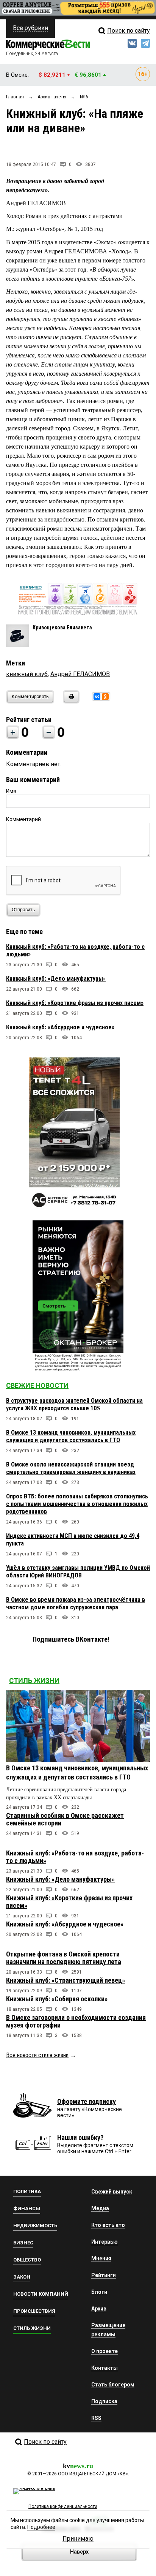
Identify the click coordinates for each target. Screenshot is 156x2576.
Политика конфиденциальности (63, 2506)
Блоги (99, 2292)
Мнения (101, 2258)
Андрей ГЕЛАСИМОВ (80, 674)
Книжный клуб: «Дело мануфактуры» (56, 979)
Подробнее (41, 2527)
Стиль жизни (34, 1681)
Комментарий (23, 819)
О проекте (105, 2351)
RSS (96, 2418)
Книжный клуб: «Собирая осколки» (57, 1999)
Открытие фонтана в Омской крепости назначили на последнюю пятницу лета (64, 1958)
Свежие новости (37, 1385)
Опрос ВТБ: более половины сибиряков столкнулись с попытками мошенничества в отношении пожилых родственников (77, 1504)
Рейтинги (104, 2275)
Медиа (100, 2208)
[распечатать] (70, 701)
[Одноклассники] (105, 697)
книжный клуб (27, 674)
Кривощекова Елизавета (62, 627)
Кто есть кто (108, 2225)
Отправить (23, 910)
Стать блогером (113, 2385)
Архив (99, 2309)
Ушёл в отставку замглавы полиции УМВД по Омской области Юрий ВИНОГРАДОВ (78, 1572)
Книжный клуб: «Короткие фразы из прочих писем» (75, 1003)
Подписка (104, 2401)
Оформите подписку (87, 2101)
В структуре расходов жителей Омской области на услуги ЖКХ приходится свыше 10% (74, 1404)
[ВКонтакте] (97, 697)
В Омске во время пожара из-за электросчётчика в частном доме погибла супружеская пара (76, 1603)
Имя (11, 791)
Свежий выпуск (112, 2192)
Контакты (105, 2368)
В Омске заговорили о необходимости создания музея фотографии (76, 2021)
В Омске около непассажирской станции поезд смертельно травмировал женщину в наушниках (71, 1468)
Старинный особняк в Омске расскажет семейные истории (65, 1819)
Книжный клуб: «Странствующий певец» (66, 1980)
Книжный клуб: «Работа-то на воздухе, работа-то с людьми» (75, 1857)
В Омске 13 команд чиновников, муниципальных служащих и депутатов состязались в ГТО (71, 1436)
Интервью (105, 2242)
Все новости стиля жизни (37, 2055)
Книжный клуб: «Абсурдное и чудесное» (60, 1027)
